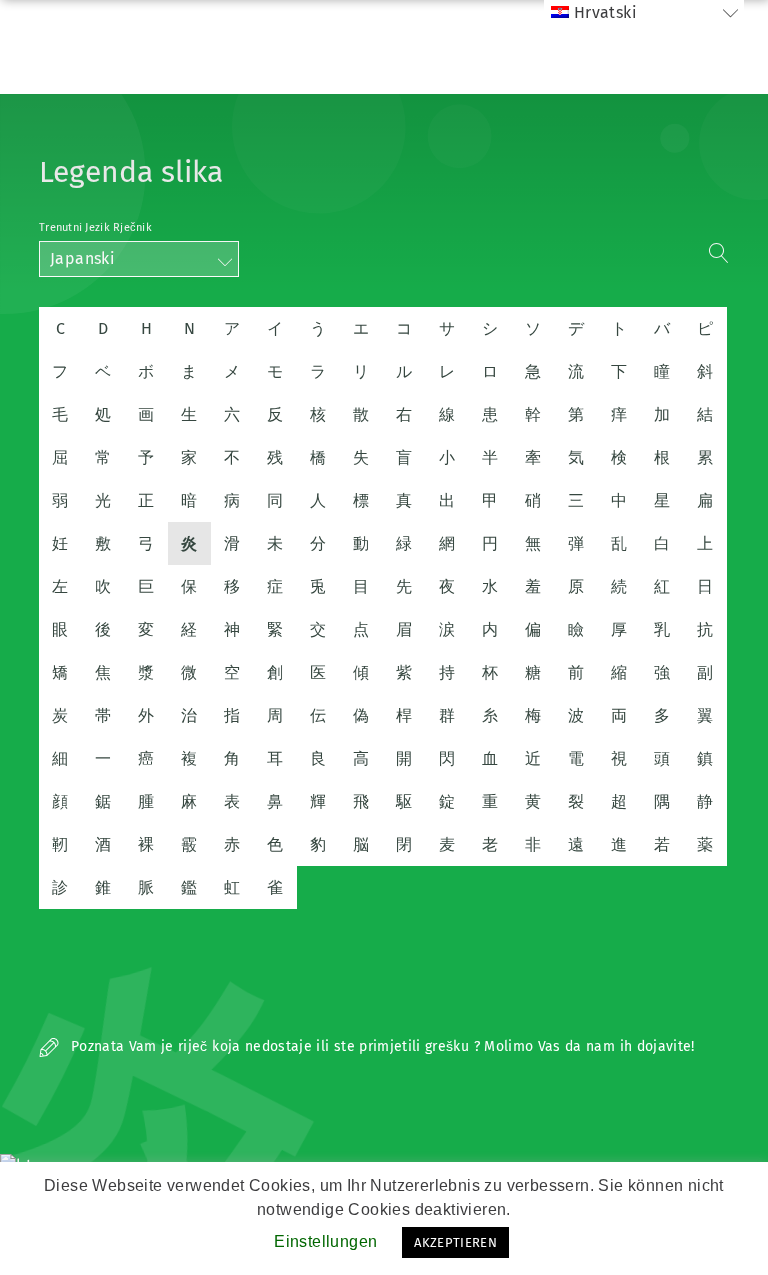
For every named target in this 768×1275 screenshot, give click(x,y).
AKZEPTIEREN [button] (455, 1242)
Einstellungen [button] (325, 1241)
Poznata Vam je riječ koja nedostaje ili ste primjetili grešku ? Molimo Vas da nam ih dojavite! (381, 1046)
